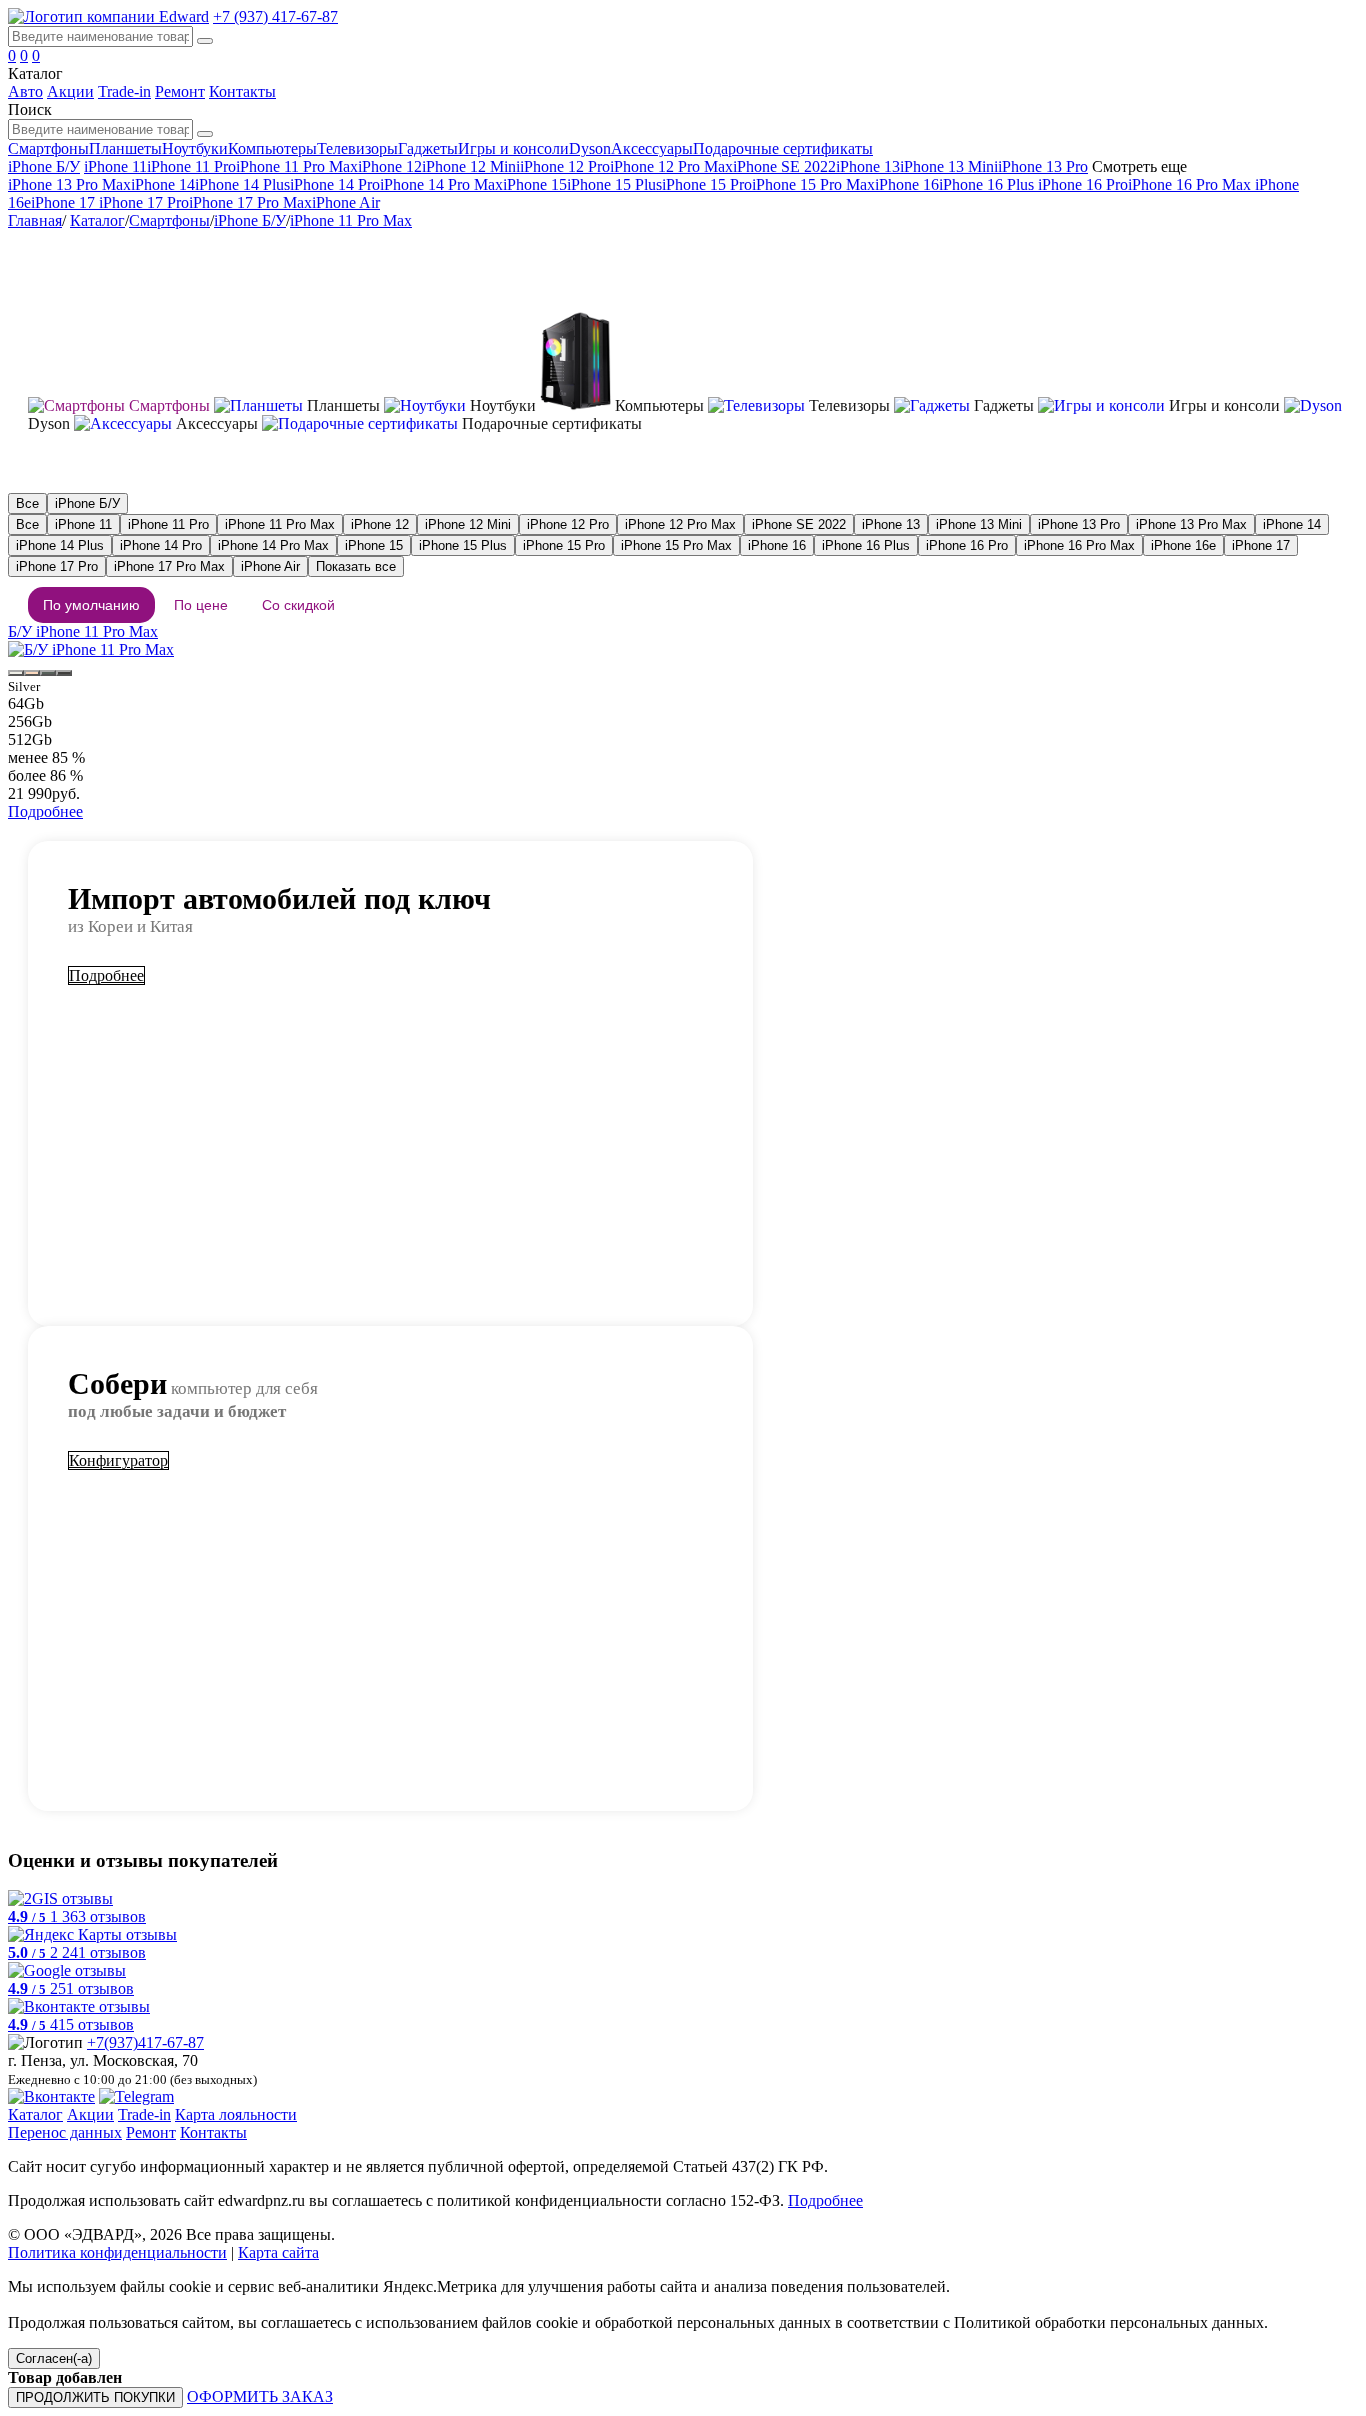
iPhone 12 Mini (471, 166)
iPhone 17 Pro (142, 202)
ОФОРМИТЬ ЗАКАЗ (260, 2396)
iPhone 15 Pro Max (813, 184)
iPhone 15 (535, 184)
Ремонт (180, 91)
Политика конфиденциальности (117, 2252)
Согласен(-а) (54, 2358)
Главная (35, 220)
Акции (70, 91)
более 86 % (45, 775)
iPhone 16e (1183, 545)
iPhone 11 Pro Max (297, 166)
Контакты (242, 91)
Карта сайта (278, 2252)
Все (27, 503)
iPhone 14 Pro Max (441, 184)
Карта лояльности (236, 2114)
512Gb (30, 739)
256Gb (30, 721)
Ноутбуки (195, 148)
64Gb (26, 703)
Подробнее (45, 811)
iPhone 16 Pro (1083, 184)
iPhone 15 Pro (707, 184)
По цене (201, 605)
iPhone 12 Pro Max (671, 166)
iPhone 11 (115, 166)
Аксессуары (652, 148)
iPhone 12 (390, 166)
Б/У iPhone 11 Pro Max (83, 631)
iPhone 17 (63, 202)
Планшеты (125, 148)
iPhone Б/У (44, 166)
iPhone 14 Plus (242, 184)
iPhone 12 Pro (565, 166)
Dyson (590, 148)
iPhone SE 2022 (784, 166)
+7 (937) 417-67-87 (275, 16)
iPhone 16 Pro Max (1191, 184)
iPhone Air (346, 202)
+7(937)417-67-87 (145, 2042)
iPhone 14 (163, 184)
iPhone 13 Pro (1043, 166)
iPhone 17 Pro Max (250, 202)
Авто (25, 91)
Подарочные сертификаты (783, 148)
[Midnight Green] (48, 673)
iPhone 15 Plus (614, 184)
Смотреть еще (1139, 166)
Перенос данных (65, 2132)
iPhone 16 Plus (988, 184)
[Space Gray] (64, 673)
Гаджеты (428, 148)
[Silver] (16, 673)
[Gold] (32, 673)
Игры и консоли (513, 148)
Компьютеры (272, 148)
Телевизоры (357, 148)
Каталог (97, 220)
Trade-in (124, 91)
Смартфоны (48, 148)
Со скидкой (298, 605)
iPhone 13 (868, 166)
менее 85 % (46, 757)
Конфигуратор (118, 1460)
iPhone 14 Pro (335, 184)
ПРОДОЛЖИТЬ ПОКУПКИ (95, 2397)
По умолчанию (91, 605)
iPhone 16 (907, 184)
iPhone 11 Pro (191, 166)
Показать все (356, 566)
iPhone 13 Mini (949, 166)
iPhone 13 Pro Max (69, 184)
